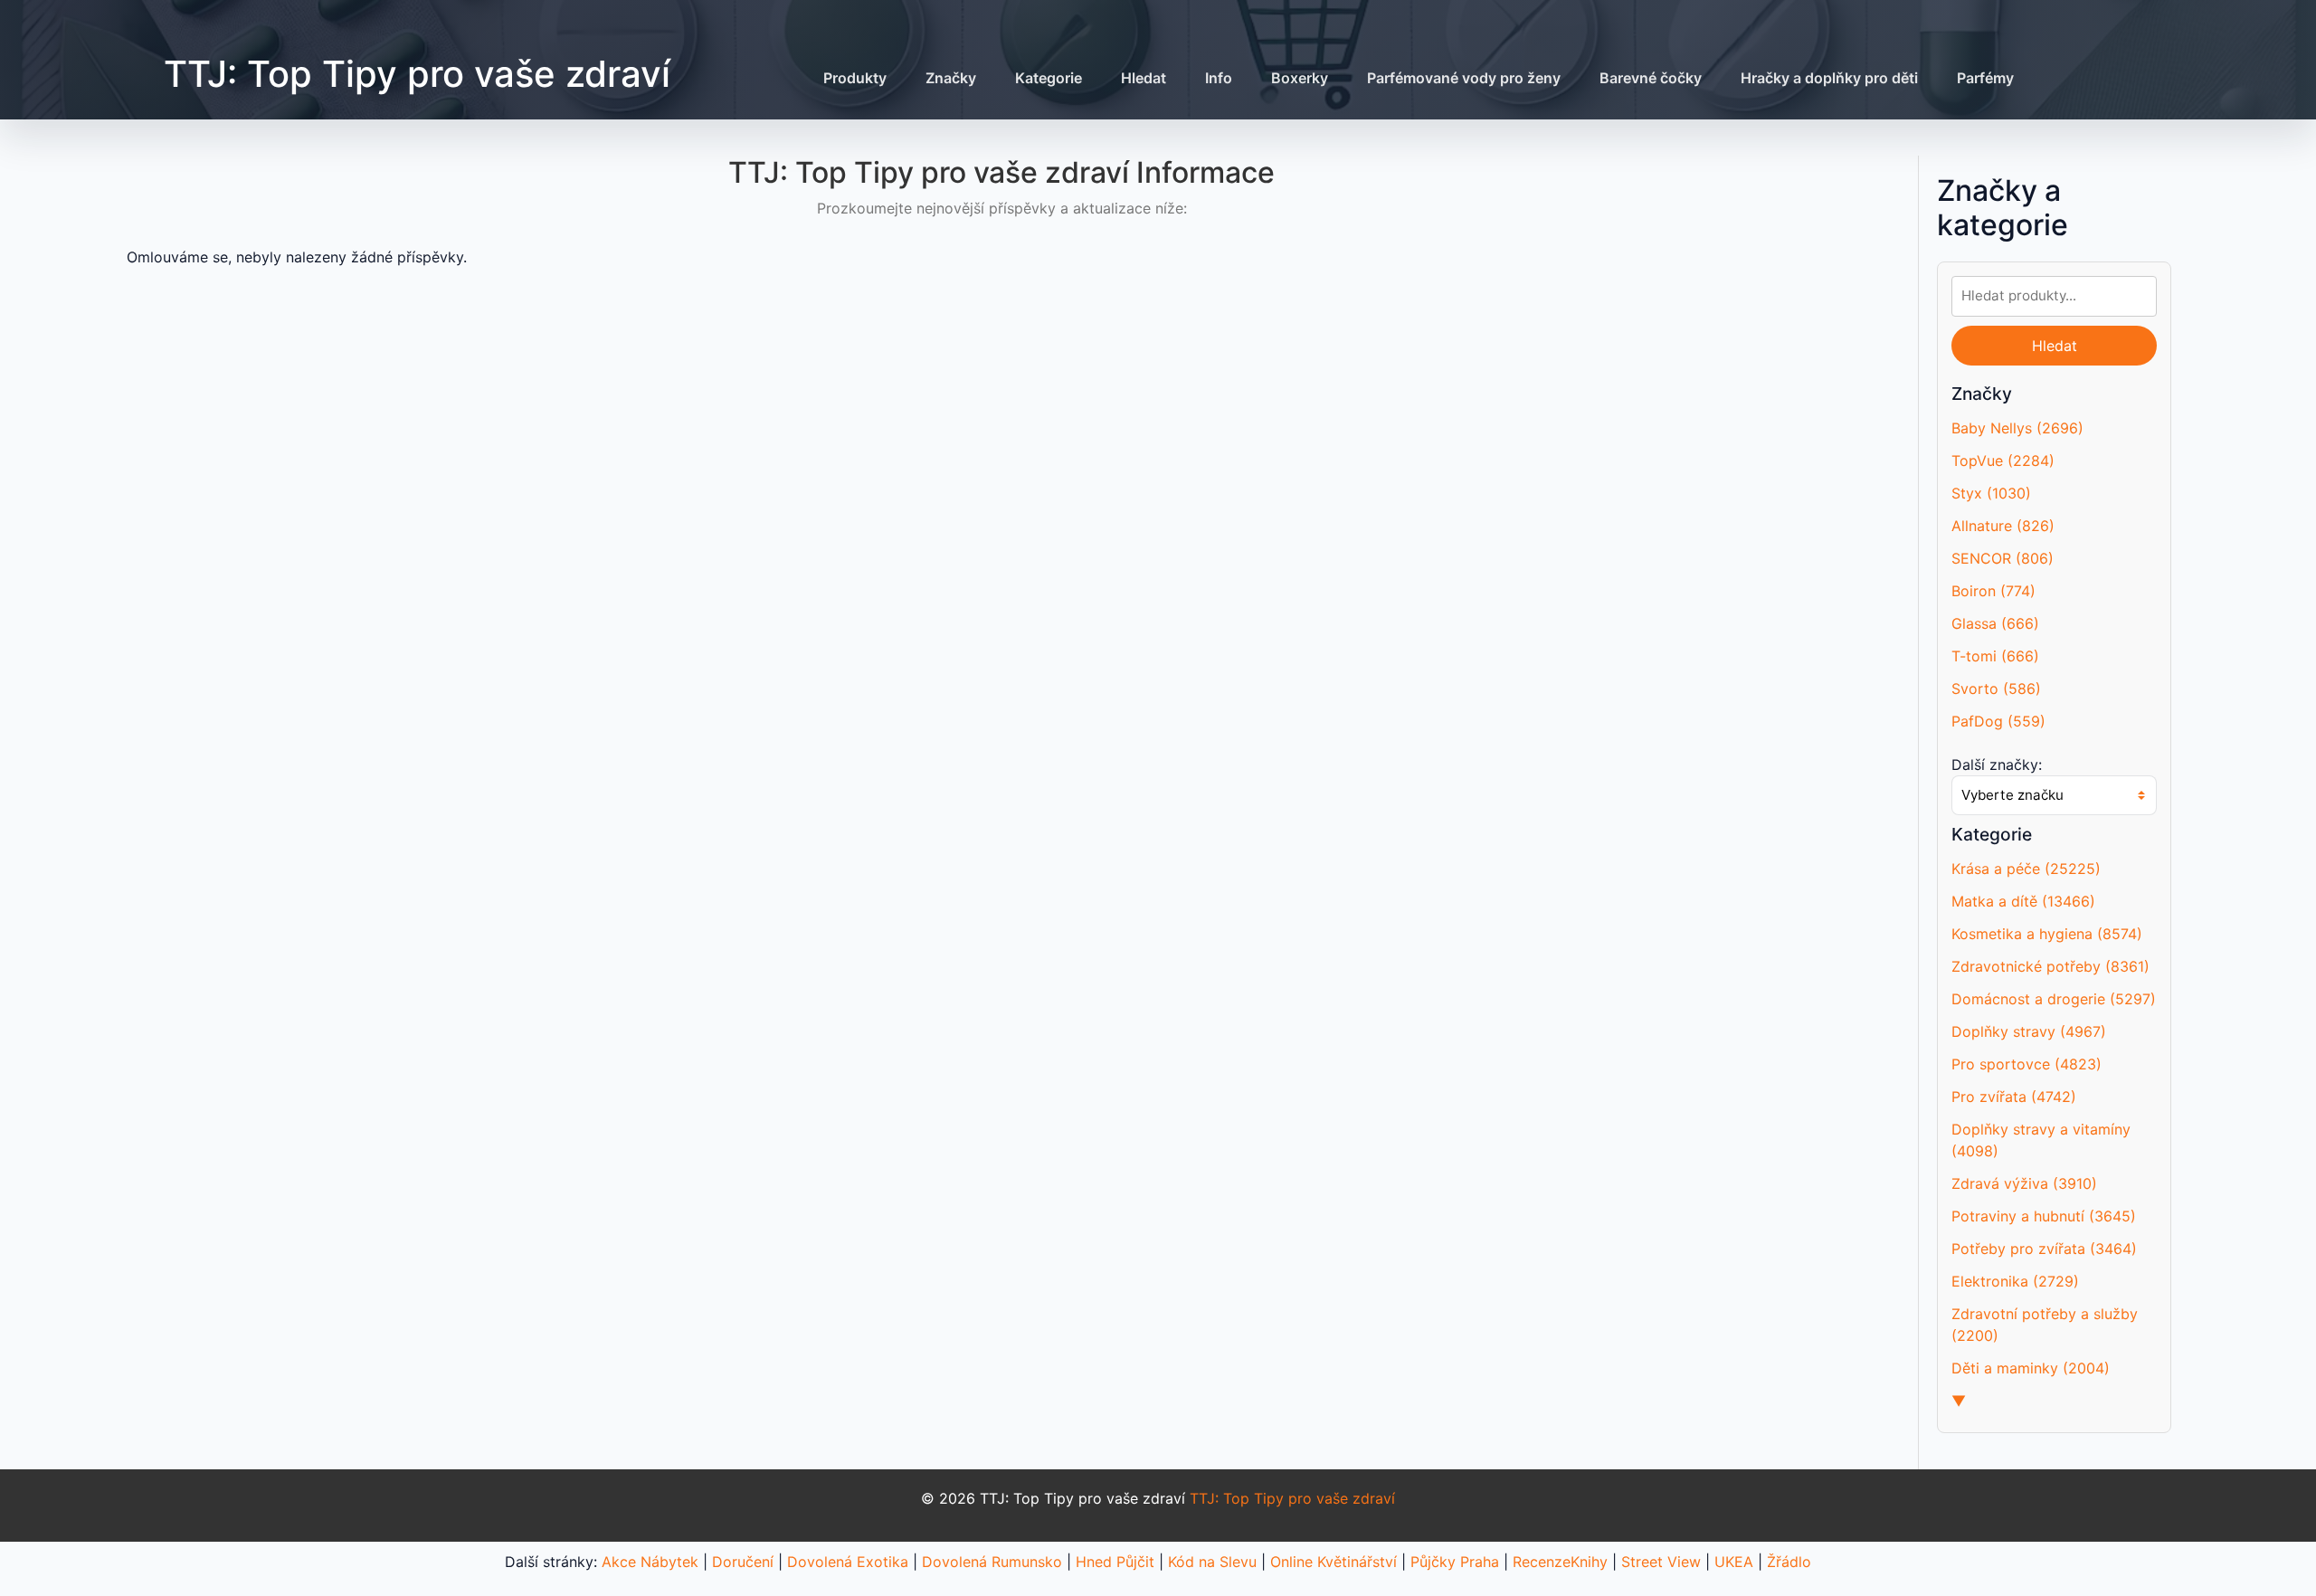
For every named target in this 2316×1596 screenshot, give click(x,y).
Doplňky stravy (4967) (2029, 1031)
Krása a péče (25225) (2026, 869)
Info (1219, 78)
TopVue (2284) (2003, 461)
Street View (1661, 1562)
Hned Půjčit (1115, 1562)
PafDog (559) (1998, 721)
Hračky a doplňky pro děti (1829, 78)
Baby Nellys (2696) (2017, 428)
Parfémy (1985, 78)
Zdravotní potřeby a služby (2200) (2045, 1325)
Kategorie (1049, 78)
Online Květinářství (1334, 1562)
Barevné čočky (1651, 78)
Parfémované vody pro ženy (1464, 78)
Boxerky (1300, 78)
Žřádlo (1789, 1562)
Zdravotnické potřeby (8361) (2050, 966)
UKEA (1734, 1562)
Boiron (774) (1993, 591)
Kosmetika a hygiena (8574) (2047, 934)
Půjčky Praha (1455, 1562)
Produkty (855, 78)
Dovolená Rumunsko (992, 1562)
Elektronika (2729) (2015, 1281)
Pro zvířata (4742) (2014, 1097)
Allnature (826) (2003, 526)
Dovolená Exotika (848, 1562)
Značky (951, 78)
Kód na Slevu (1212, 1562)
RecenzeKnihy (1560, 1562)
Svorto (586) (1996, 689)
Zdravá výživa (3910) (2024, 1183)
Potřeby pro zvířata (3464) (2044, 1249)
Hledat (1144, 78)
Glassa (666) (1995, 623)
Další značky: (1997, 765)
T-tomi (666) (1995, 656)
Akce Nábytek (650, 1562)
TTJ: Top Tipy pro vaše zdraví (417, 74)
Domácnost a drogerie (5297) (2054, 999)
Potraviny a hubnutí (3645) (2044, 1216)
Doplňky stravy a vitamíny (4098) (2041, 1140)
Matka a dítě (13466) (2023, 901)
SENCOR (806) (2003, 558)
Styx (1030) (1991, 493)
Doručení (743, 1562)
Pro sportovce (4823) (2026, 1064)
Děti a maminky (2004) (2031, 1368)
